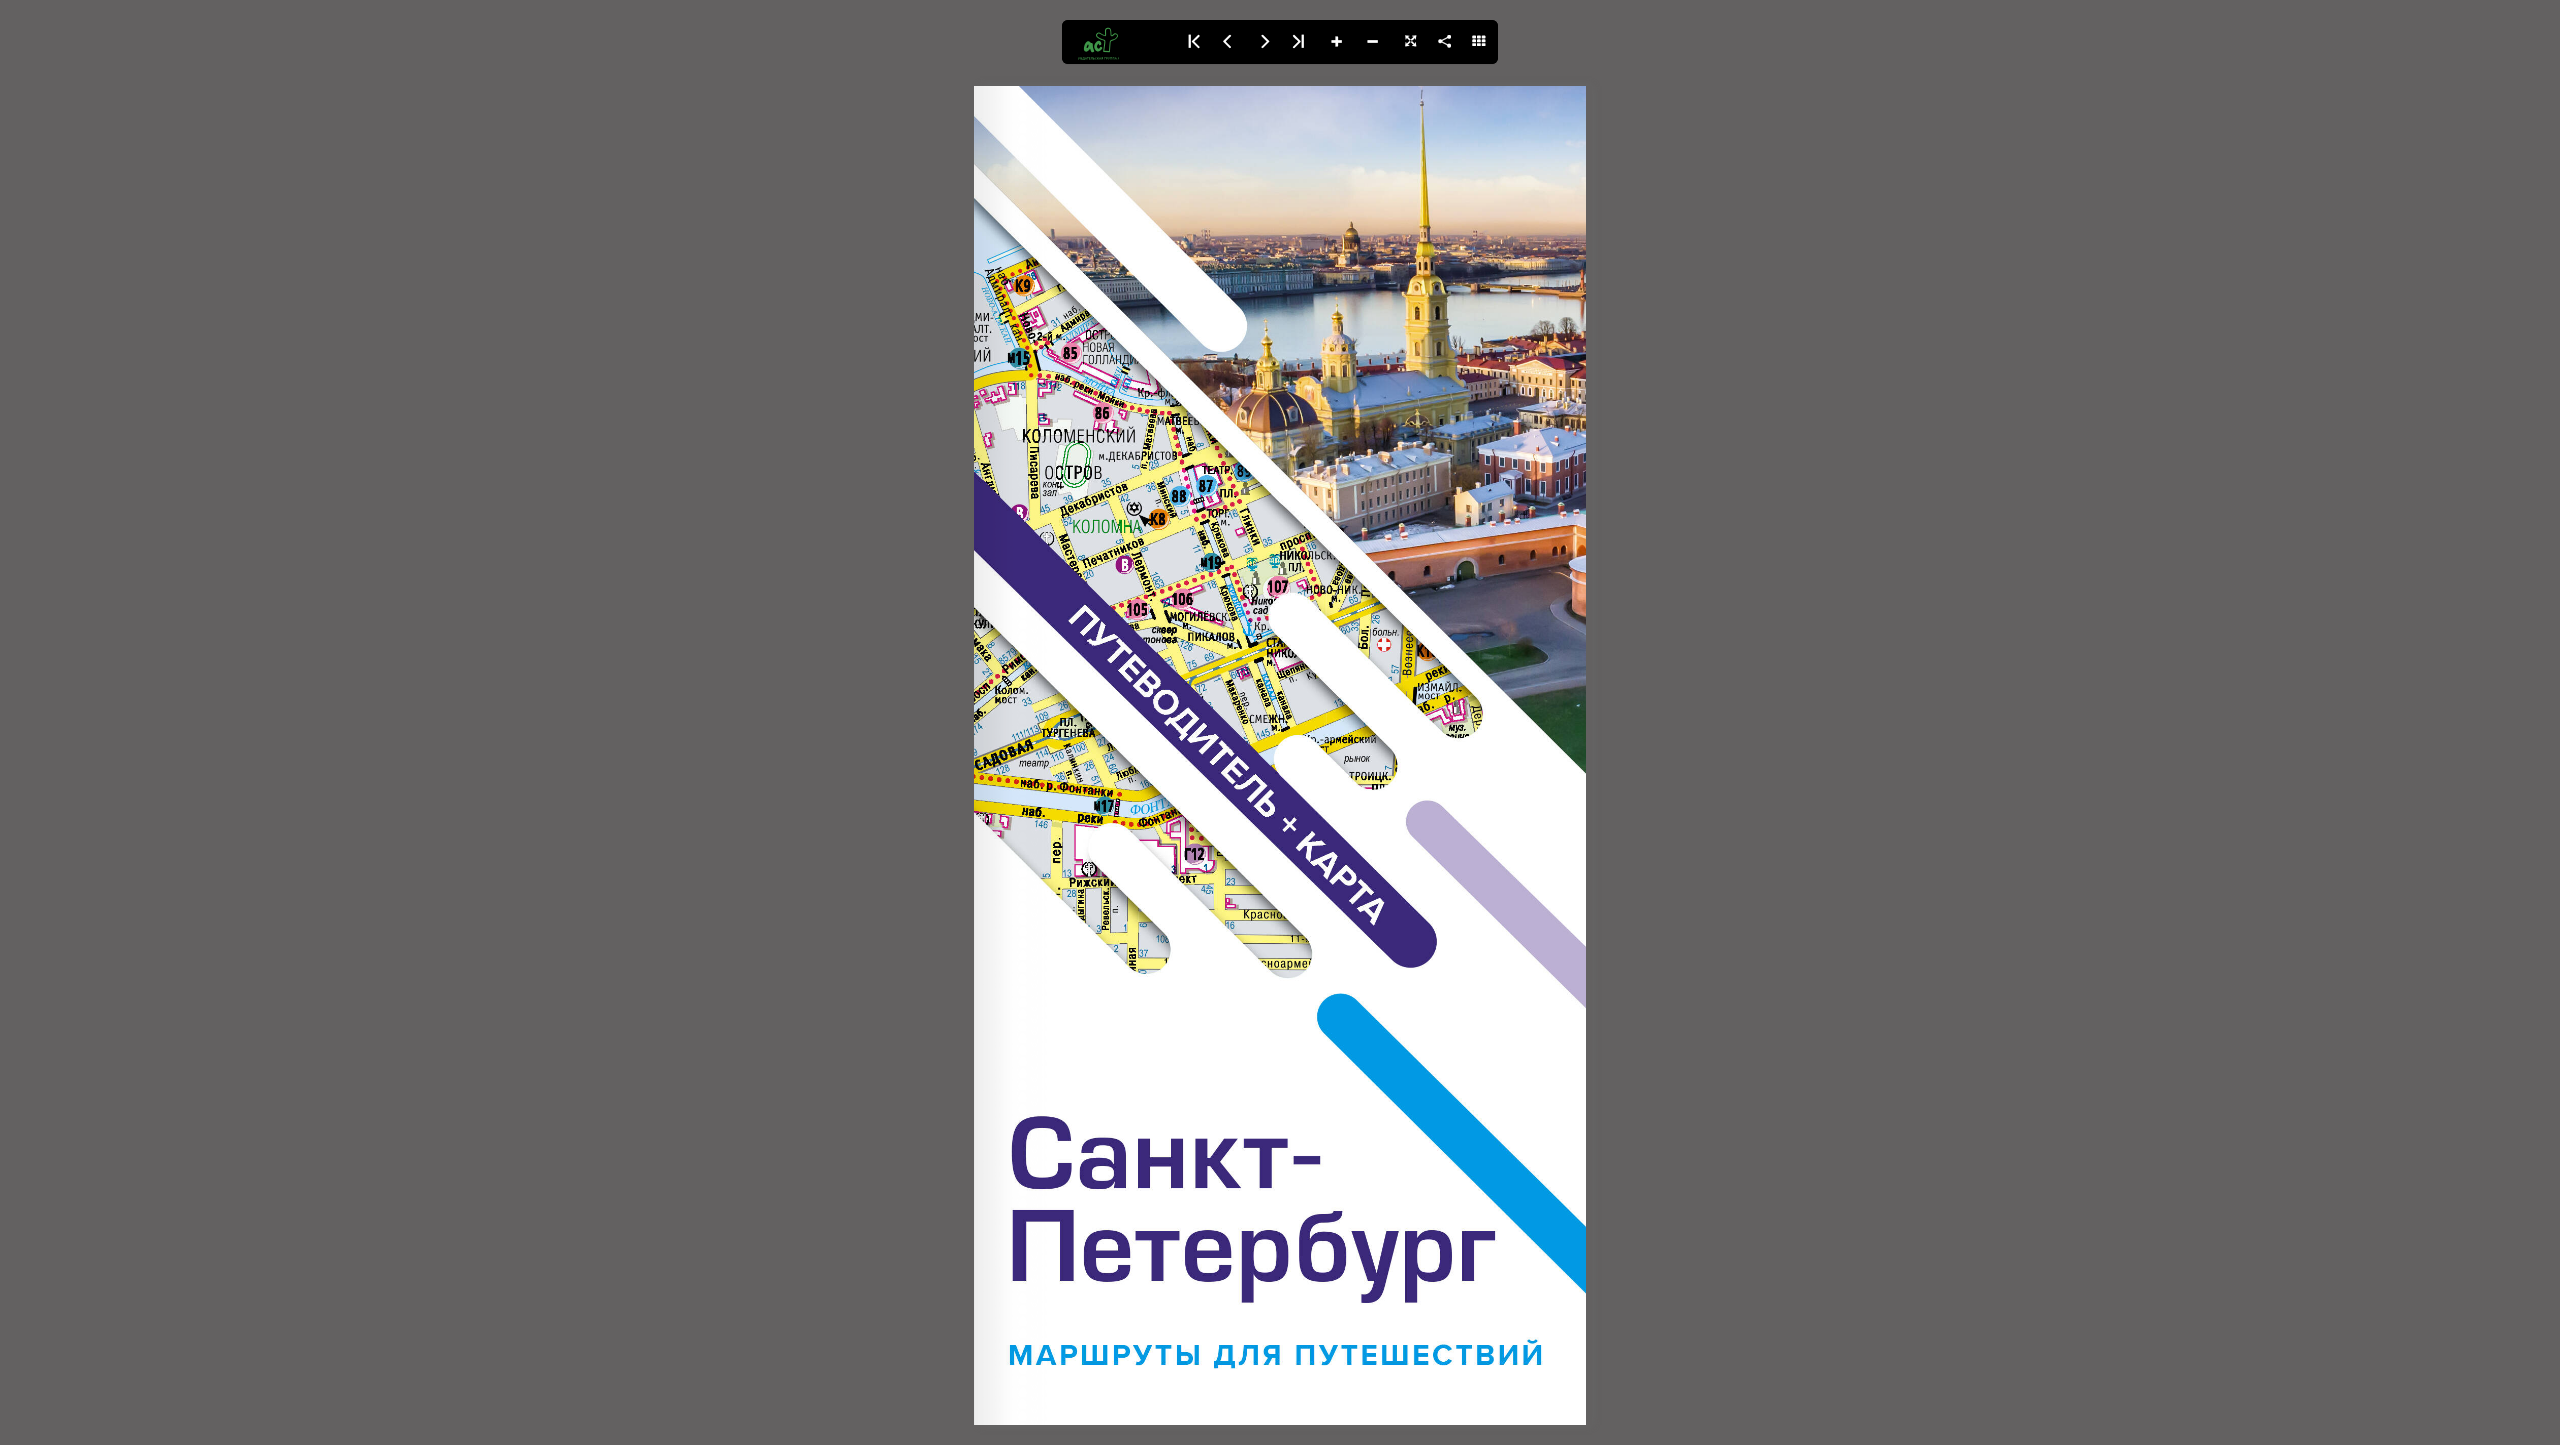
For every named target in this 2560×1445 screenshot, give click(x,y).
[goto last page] (1300, 42)
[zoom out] (1372, 42)
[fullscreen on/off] (1408, 42)
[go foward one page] (1264, 42)
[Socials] (1444, 42)
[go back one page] (1228, 42)
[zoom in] (1336, 42)
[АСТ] (1118, 42)
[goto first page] (1192, 42)
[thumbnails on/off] (1480, 42)
